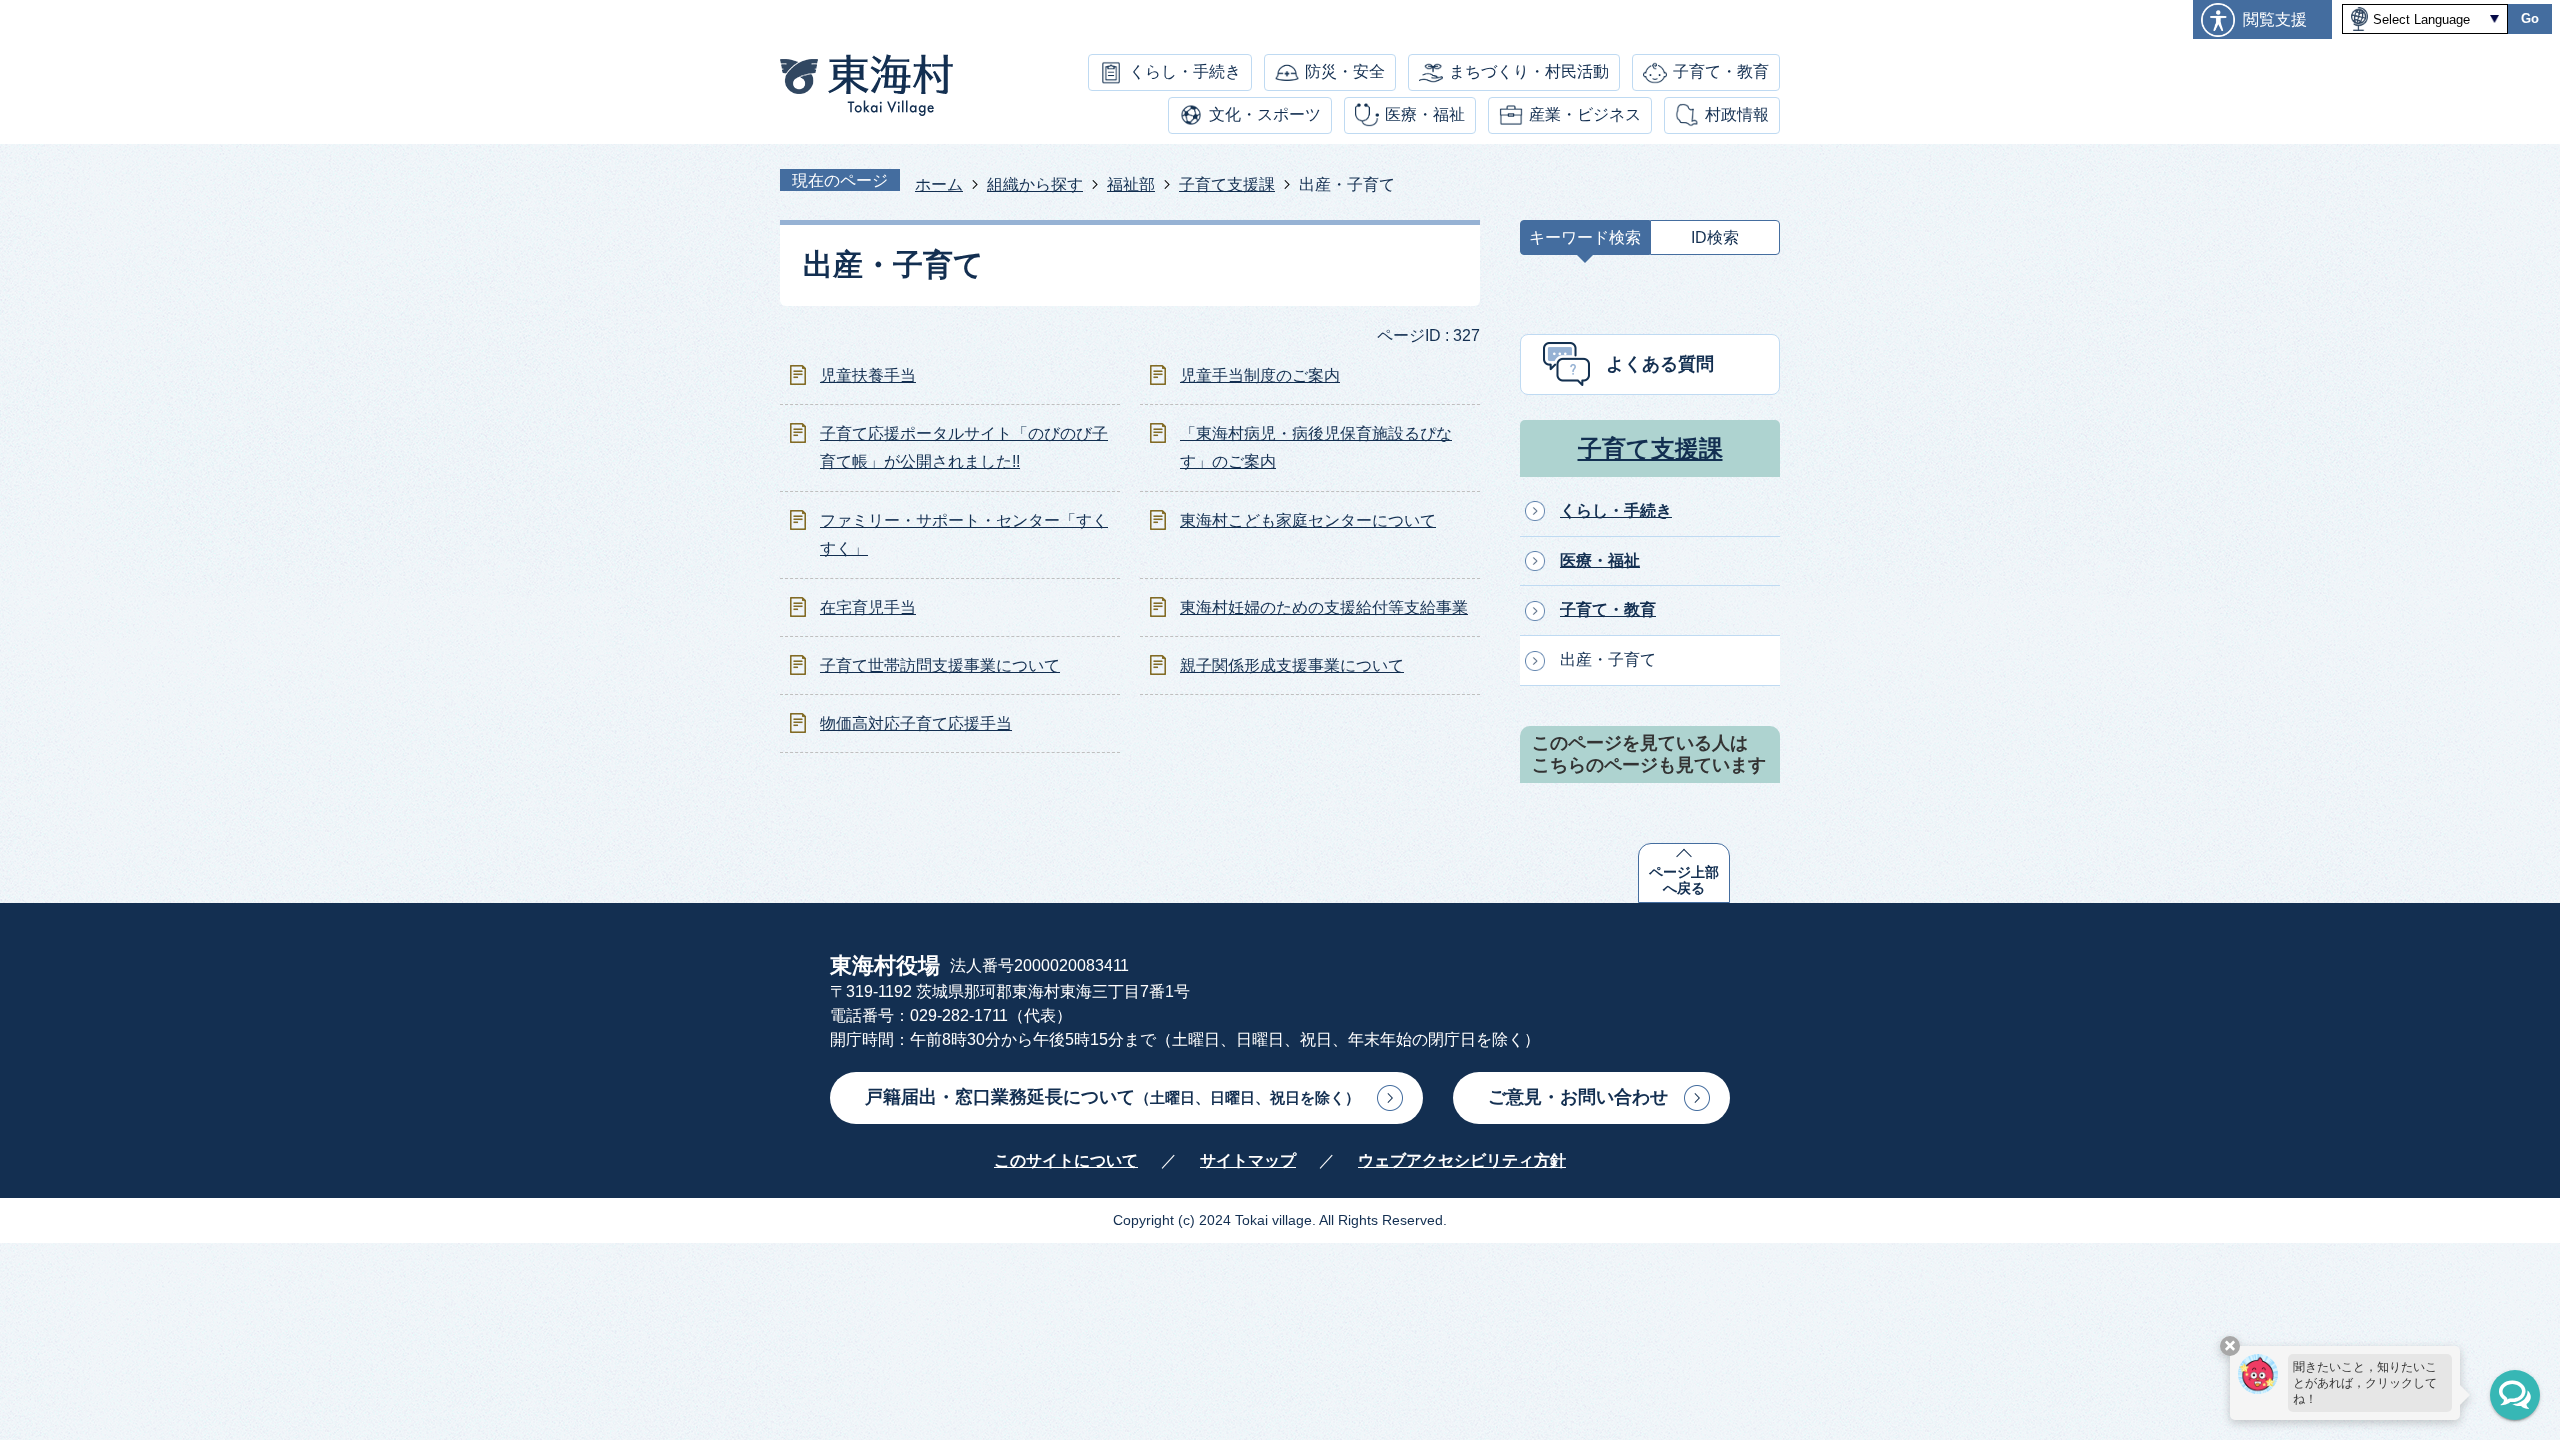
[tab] (1585, 242)
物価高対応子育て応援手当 (916, 723)
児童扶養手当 (868, 375)
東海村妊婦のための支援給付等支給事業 (1324, 607)
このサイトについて (1066, 1160)
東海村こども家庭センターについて (1308, 520)
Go (2530, 18)
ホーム (939, 184)
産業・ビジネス (1585, 114)
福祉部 (1131, 184)
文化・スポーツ (1265, 114)
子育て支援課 (1227, 184)
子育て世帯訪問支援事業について (940, 665)
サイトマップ (1248, 1160)
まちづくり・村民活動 (1529, 71)
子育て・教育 (1721, 71)
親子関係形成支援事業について (1292, 665)
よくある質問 (1660, 364)
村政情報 (1737, 114)
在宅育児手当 (868, 607)
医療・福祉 (1425, 114)
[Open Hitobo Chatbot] (2515, 1395)
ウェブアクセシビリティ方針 (1462, 1160)
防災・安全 (1345, 71)
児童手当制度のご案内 (1260, 375)
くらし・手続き (1185, 71)
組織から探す (1035, 184)
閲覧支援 (2275, 19)
